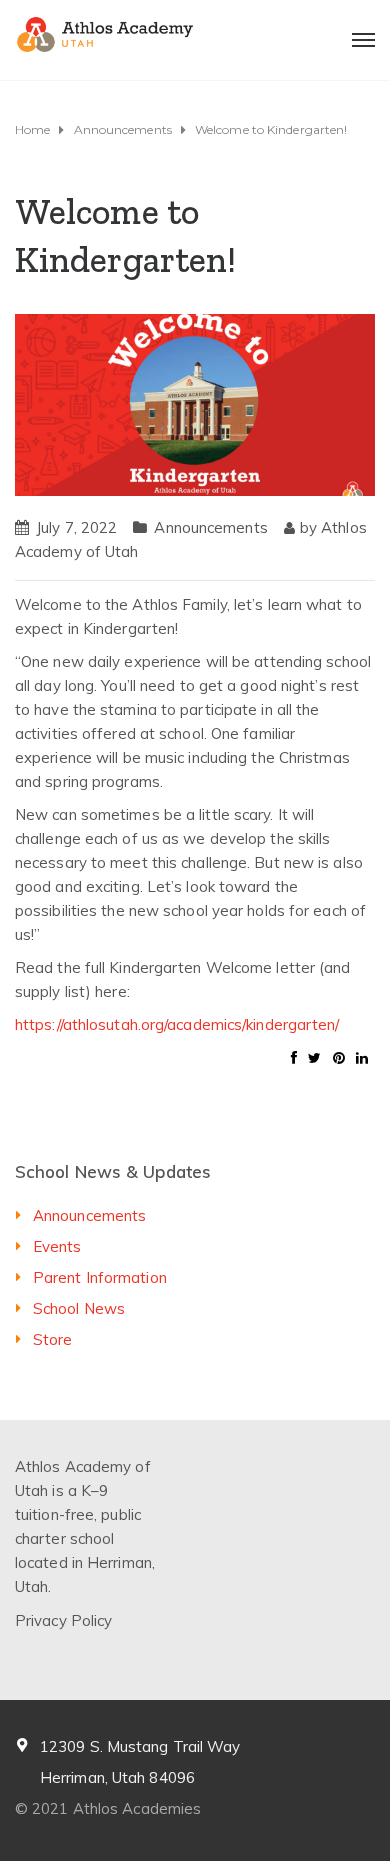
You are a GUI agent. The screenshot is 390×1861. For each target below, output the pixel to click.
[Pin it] (339, 1058)
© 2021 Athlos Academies (108, 1808)
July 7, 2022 (76, 527)
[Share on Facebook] (294, 1058)
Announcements (210, 527)
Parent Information (100, 1277)
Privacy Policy (63, 1620)
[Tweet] (314, 1058)
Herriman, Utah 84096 (117, 1777)
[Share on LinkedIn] (362, 1058)
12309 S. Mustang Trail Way (140, 1746)
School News (79, 1308)
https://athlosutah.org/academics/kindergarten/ (177, 1024)
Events (57, 1246)
